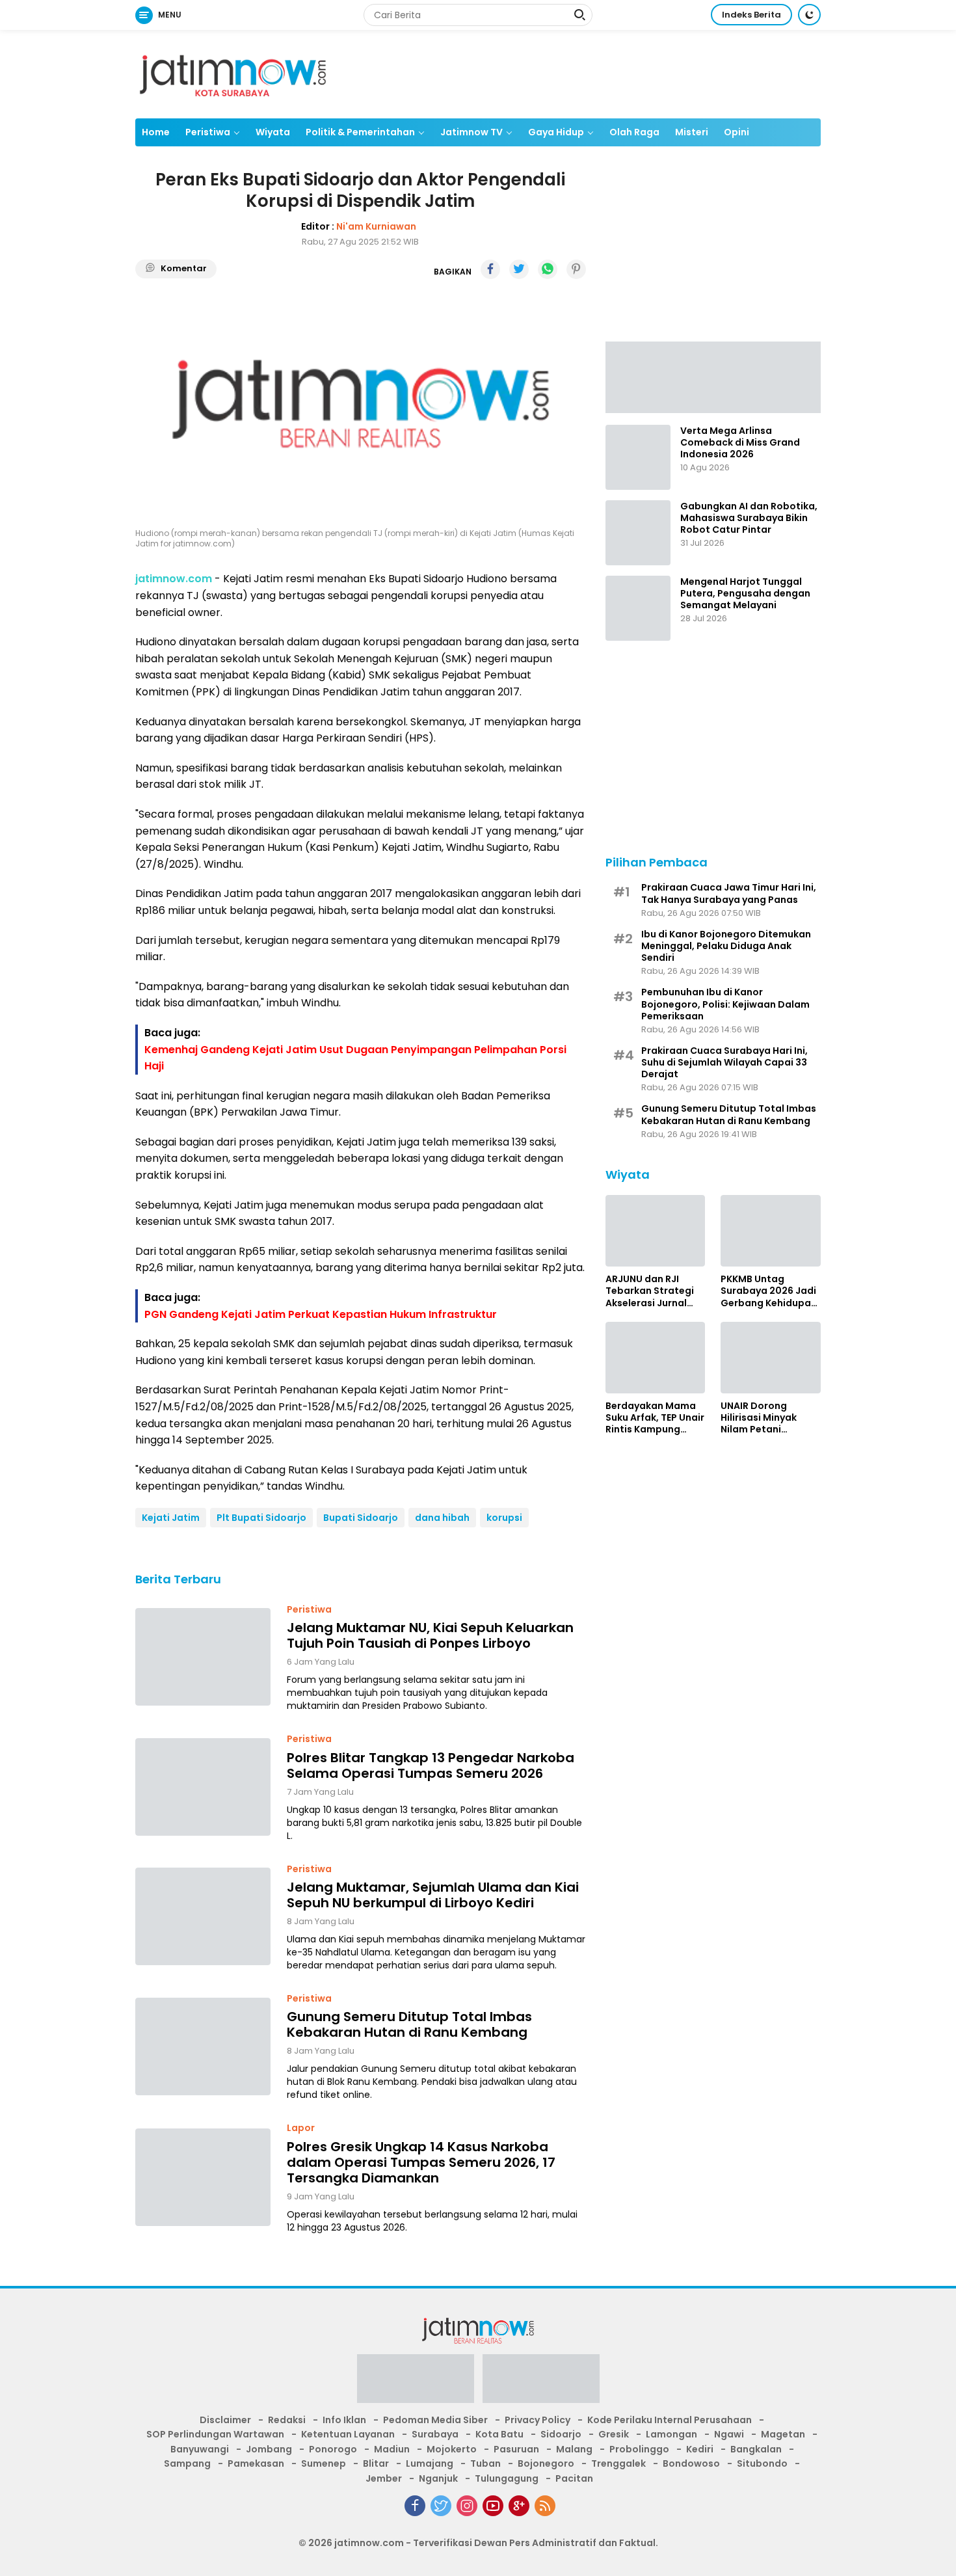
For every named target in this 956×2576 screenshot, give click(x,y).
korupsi (504, 1518)
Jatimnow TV (471, 132)
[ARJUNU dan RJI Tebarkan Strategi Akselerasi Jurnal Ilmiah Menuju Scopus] (656, 1231)
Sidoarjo (561, 2434)
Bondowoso (691, 2463)
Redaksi (287, 2420)
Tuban (485, 2463)
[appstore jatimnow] (541, 2383)
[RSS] (545, 2506)
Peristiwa (208, 132)
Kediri (700, 2449)
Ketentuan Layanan (348, 2434)
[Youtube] (493, 2506)
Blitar (376, 2463)
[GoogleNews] (519, 2506)
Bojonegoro (546, 2463)
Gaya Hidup (556, 132)
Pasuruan (516, 2449)
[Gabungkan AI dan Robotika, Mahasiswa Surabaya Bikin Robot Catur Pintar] (638, 533)
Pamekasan (256, 2463)
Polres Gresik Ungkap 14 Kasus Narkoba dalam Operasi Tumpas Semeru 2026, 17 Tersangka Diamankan (421, 2162)
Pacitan (574, 2478)
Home (156, 132)
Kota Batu (499, 2434)
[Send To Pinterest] (576, 269)
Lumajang (430, 2463)
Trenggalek (618, 2463)
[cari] (579, 16)
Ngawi (729, 2434)
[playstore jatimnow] (416, 2383)
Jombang (269, 2449)
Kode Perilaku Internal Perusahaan (670, 2420)
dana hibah (442, 1518)
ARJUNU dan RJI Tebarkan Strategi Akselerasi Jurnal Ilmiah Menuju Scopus (650, 1291)
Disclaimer (225, 2420)
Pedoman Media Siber (435, 2420)
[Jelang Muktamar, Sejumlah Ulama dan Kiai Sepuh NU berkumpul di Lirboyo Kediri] (203, 1916)
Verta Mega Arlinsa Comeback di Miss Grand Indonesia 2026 (740, 443)
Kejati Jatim (171, 1518)
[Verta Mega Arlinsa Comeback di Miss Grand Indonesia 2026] (638, 457)
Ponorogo (333, 2449)
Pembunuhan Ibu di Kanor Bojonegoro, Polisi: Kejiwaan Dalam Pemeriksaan (725, 1004)
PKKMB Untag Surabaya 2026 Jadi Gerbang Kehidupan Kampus (769, 1291)
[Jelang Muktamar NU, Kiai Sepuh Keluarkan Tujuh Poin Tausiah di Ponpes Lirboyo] (203, 1657)
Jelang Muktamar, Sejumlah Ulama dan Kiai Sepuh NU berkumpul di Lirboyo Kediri (433, 1895)
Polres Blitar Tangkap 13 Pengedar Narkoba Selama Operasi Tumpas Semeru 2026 (431, 1765)
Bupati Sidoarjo (361, 1518)
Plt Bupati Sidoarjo (261, 1518)
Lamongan (671, 2434)
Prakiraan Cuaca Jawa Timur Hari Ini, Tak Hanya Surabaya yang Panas (729, 893)
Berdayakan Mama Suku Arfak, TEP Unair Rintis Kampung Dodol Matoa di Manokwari (655, 1418)
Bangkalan (756, 2449)
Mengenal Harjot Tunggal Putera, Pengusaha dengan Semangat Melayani (745, 594)
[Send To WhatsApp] (548, 269)
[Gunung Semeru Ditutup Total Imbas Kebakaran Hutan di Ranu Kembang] (203, 2046)
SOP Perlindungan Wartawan (215, 2434)
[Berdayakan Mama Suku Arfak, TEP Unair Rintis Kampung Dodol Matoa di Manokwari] (656, 1358)
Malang (574, 2449)
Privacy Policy (538, 2420)
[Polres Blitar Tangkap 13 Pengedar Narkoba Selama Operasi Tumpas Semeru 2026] (203, 1787)
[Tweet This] (519, 269)
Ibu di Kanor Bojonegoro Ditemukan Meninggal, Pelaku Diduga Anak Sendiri (726, 946)
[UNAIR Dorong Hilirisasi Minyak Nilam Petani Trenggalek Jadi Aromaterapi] (771, 1358)
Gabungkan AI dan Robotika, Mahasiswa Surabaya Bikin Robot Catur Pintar (749, 518)
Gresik (614, 2434)
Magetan (783, 2434)
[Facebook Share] (490, 269)
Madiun (392, 2449)
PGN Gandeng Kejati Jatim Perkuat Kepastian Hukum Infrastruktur (321, 1314)
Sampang (187, 2463)
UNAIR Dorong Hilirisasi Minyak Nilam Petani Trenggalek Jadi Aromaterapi (759, 1418)
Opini (737, 132)
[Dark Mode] (809, 15)
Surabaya (435, 2434)
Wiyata (273, 132)
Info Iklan (344, 2420)
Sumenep (324, 2463)
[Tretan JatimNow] (713, 376)
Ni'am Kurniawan (376, 226)
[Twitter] (441, 2506)
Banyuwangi (200, 2449)
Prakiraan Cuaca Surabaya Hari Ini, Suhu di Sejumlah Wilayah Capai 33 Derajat (724, 1063)
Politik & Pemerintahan (360, 132)
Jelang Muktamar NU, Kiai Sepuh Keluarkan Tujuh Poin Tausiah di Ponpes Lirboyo (430, 1635)
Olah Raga (634, 132)
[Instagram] (467, 2506)
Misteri (692, 132)
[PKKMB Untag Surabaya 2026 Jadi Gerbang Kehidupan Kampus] (771, 1231)
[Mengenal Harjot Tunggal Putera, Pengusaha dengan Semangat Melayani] (638, 608)
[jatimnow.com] (233, 74)
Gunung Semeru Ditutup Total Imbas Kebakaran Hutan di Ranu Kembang (409, 2024)
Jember (384, 2478)
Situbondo (762, 2463)
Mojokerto (452, 2449)
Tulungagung (507, 2478)
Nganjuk (438, 2478)
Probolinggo (639, 2449)
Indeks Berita (751, 15)
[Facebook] (415, 2506)
